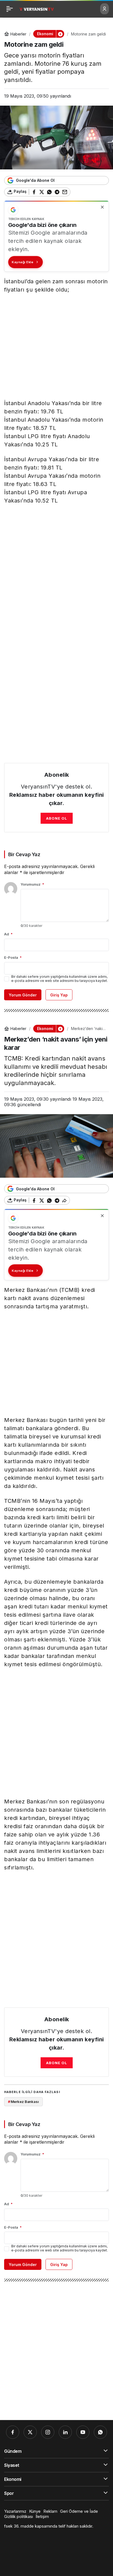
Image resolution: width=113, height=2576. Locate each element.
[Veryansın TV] (37, 9)
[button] (60, 34)
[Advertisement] (56, 348)
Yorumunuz (32, 884)
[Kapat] (102, 207)
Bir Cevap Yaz (24, 854)
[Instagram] (48, 2432)
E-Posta (13, 957)
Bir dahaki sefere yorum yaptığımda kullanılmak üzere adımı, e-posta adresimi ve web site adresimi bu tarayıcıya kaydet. (60, 979)
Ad (8, 934)
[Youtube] (83, 2432)
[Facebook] (13, 2432)
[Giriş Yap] (104, 9)
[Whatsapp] (100, 2432)
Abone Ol (57, 818)
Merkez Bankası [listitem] (23, 2102)
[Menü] (10, 9)
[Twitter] (30, 2432)
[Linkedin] (65, 2432)
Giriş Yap (59, 995)
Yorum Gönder (23, 995)
